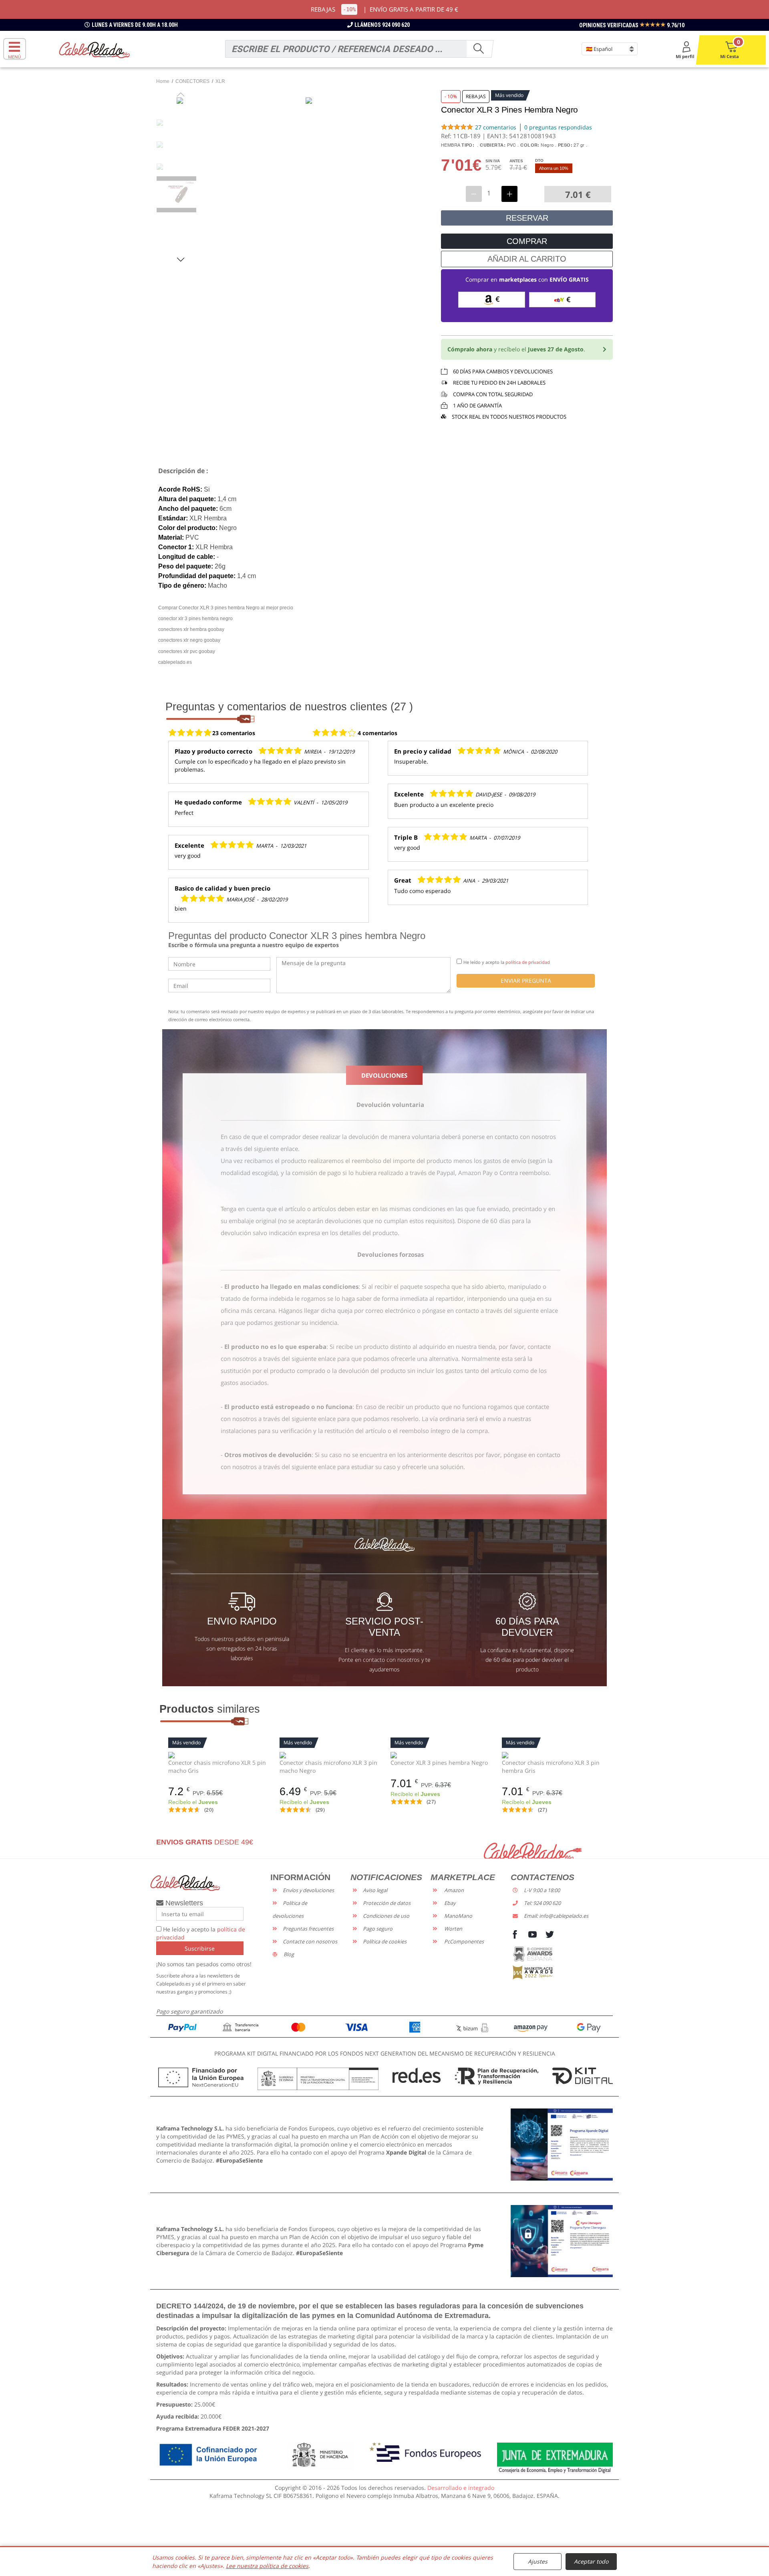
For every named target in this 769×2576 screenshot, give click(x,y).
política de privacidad (528, 962)
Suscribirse (200, 1948)
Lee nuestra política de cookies (267, 2566)
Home (163, 81)
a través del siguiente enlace (259, 1149)
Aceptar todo (591, 2561)
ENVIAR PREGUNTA (526, 981)
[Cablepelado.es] (94, 49)
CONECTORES (192, 81)
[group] (181, 194)
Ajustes (538, 2561)
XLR (220, 81)
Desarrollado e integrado (461, 2488)
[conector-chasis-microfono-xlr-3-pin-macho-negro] (329, 1755)
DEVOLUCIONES (384, 1075)
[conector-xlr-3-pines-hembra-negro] (440, 1755)
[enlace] (562, 2144)
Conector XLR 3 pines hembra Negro (439, 1763)
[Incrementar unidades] (509, 194)
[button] (181, 259)
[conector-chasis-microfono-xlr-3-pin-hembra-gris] (552, 1755)
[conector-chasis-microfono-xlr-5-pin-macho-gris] (218, 1755)
